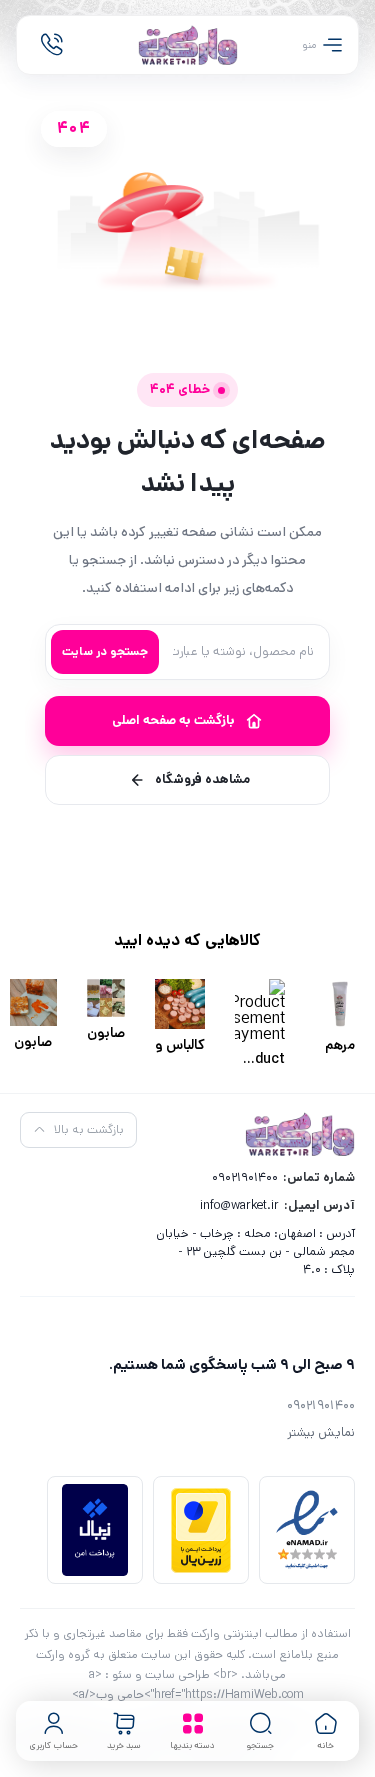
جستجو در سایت (105, 651)
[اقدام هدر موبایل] (52, 45)
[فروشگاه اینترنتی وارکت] (188, 45)
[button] (261, 1731)
